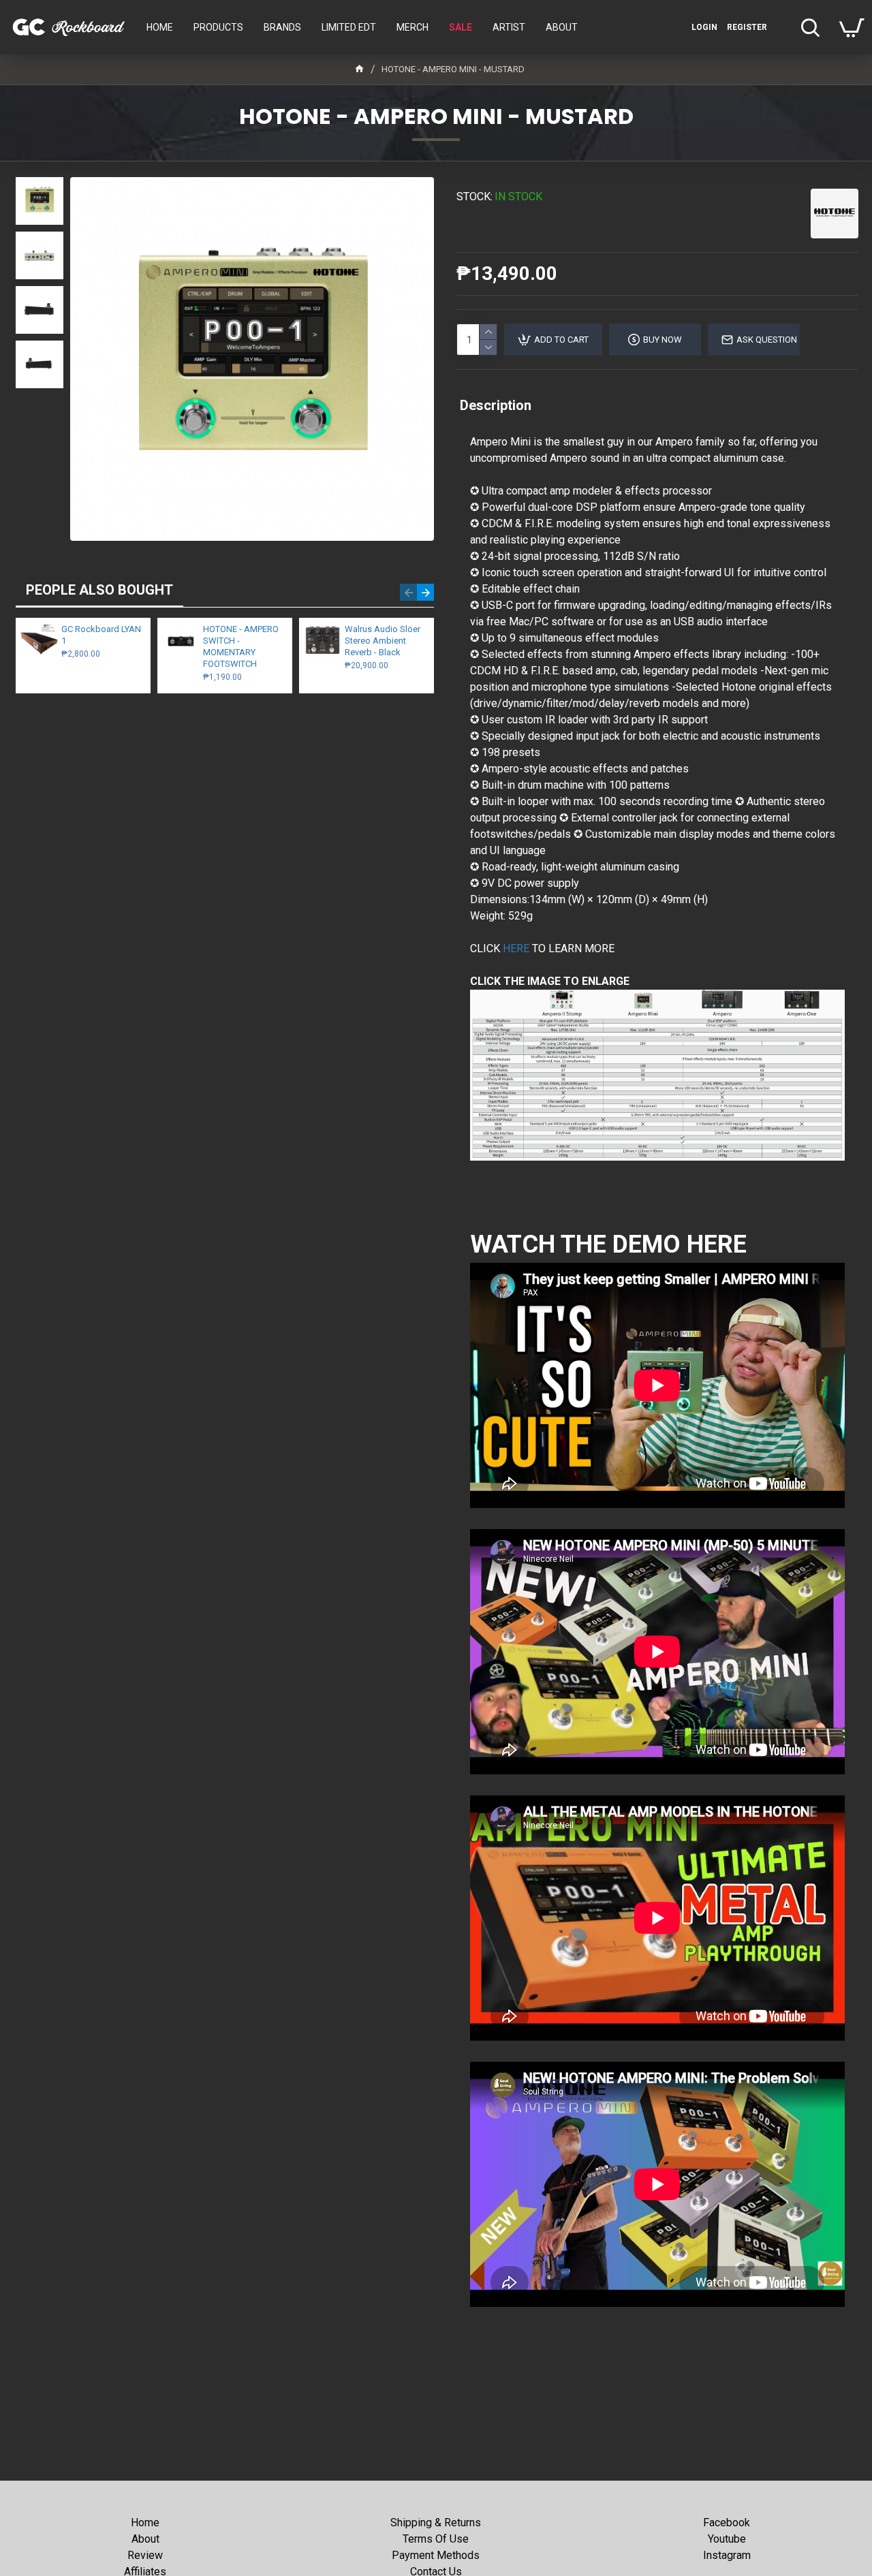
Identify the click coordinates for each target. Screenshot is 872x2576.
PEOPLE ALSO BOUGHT (99, 590)
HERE (516, 948)
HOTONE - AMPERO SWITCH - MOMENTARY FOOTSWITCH (241, 646)
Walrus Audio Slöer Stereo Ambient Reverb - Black (383, 641)
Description (496, 405)
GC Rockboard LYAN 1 (101, 635)
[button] (408, 592)
